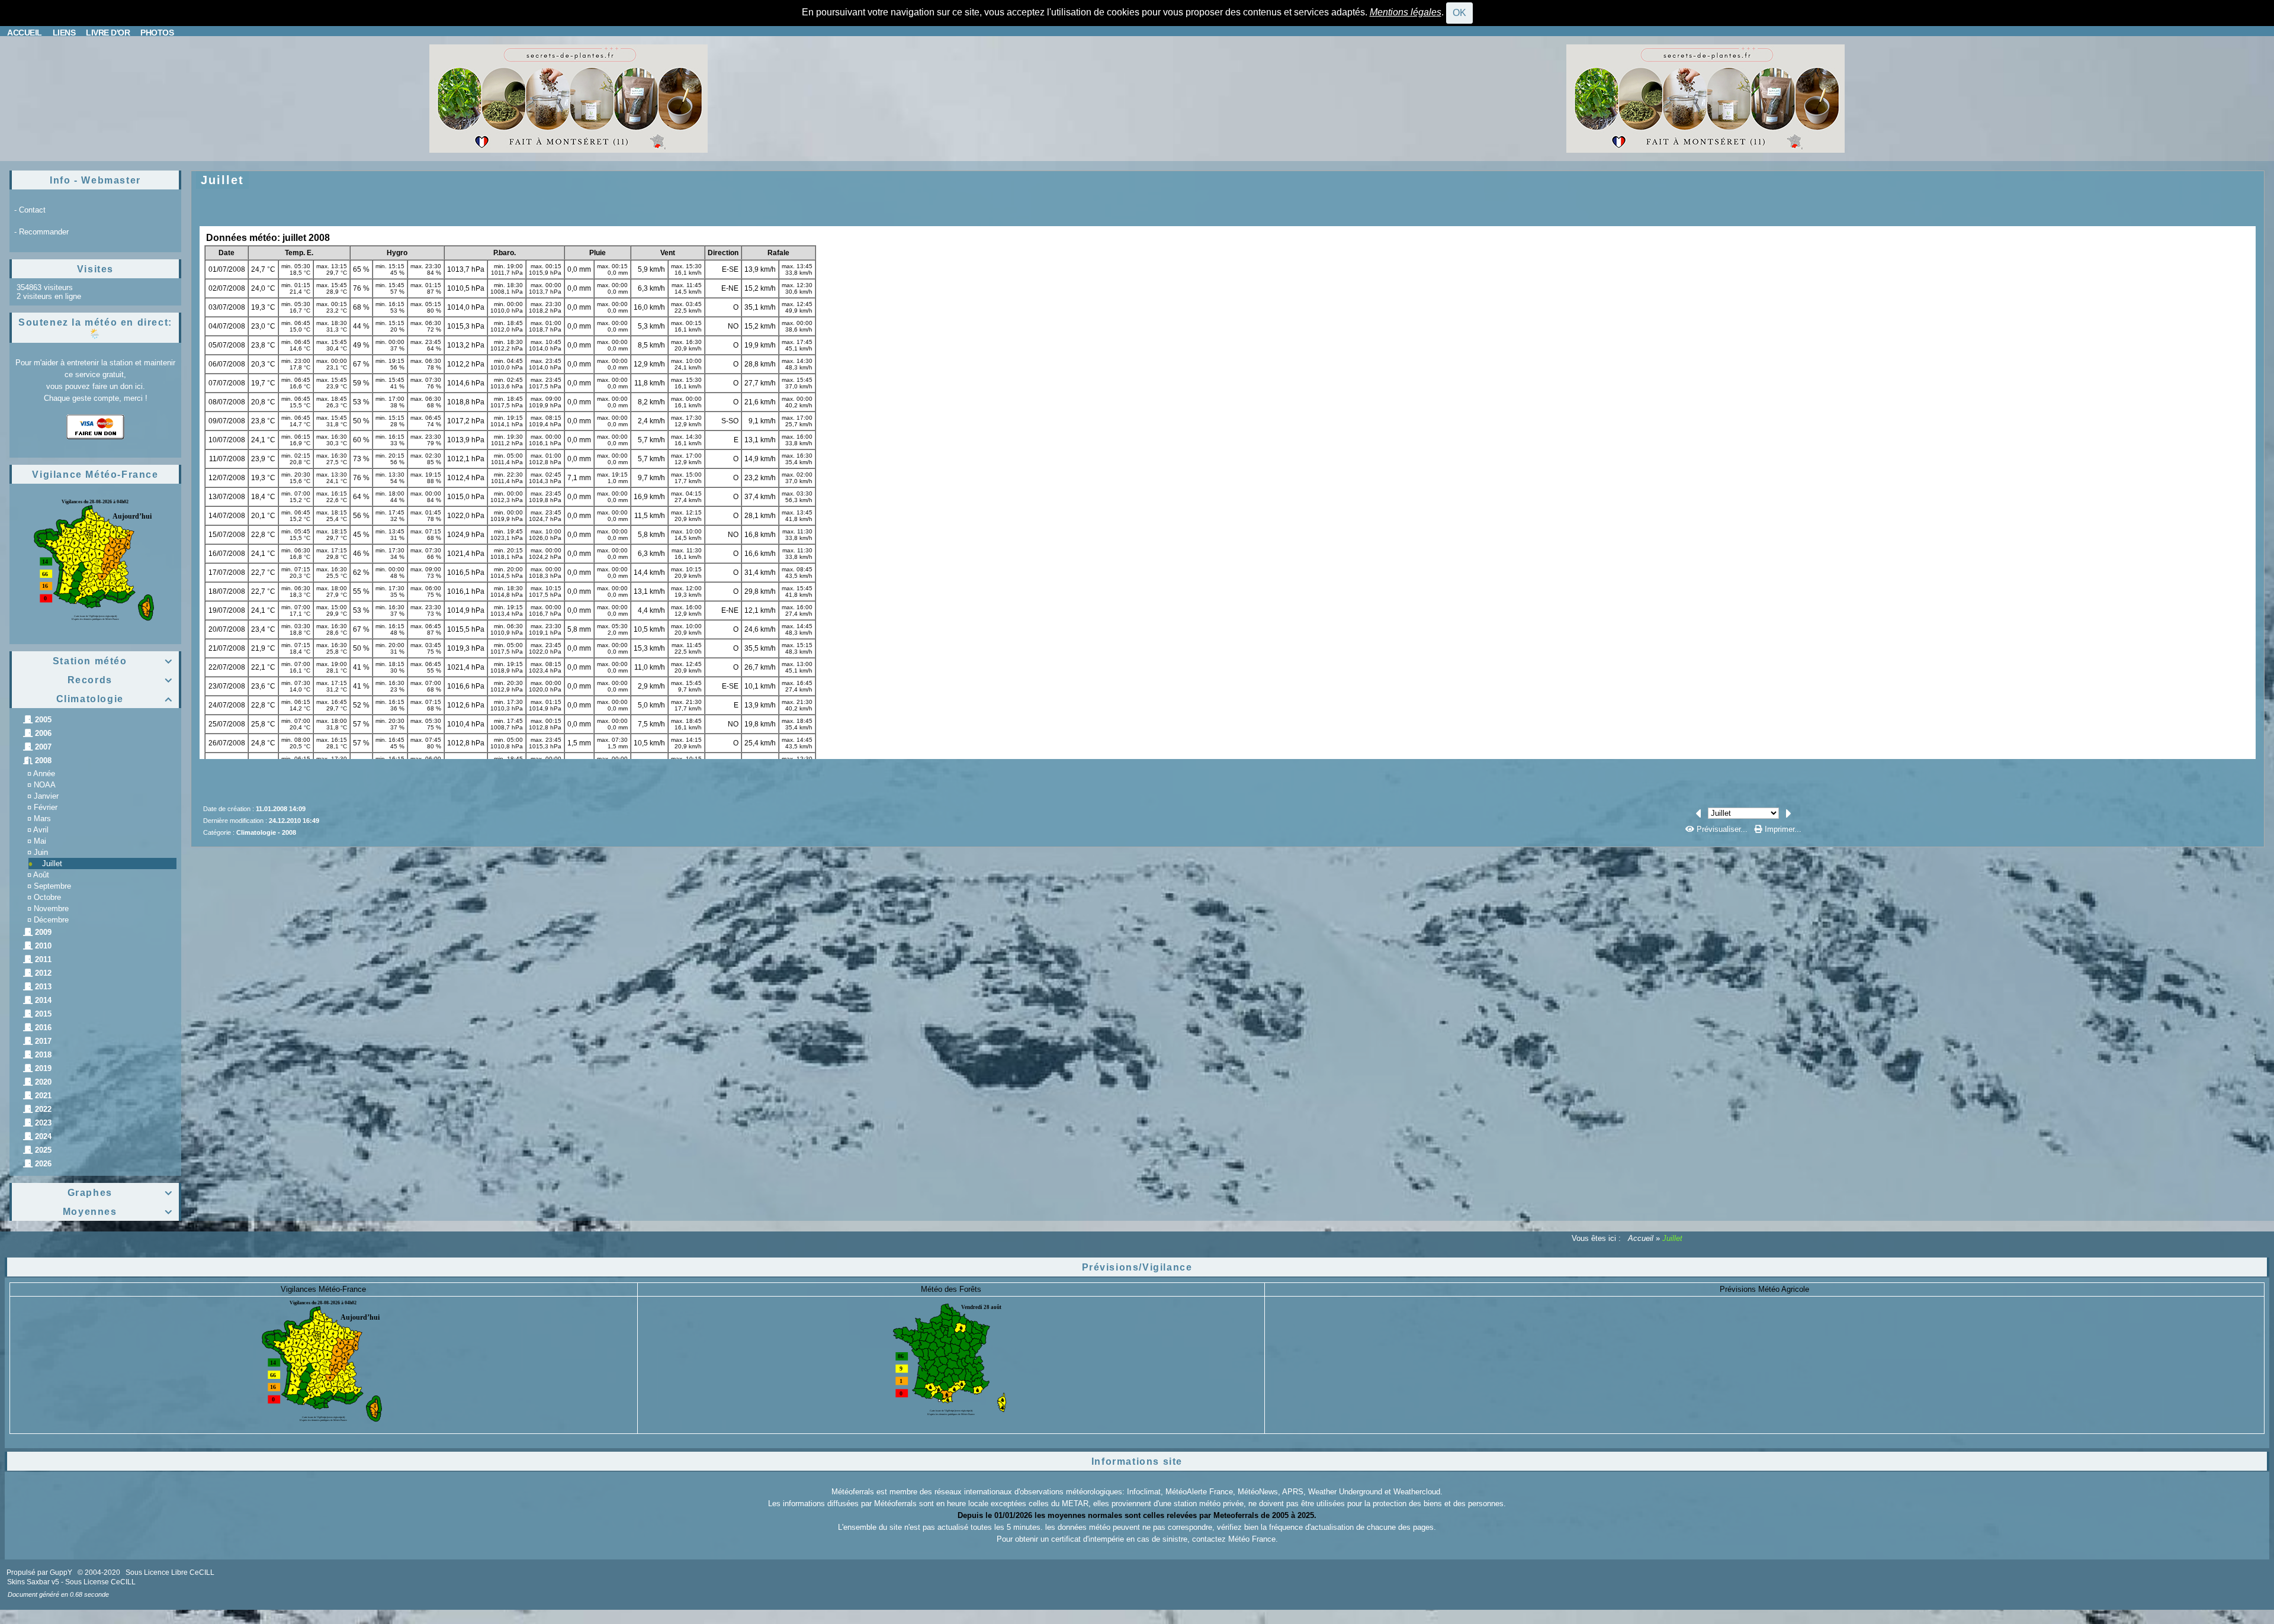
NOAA (45, 785)
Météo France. (1253, 1539)
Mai (40, 841)
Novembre (51, 909)
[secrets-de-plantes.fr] (568, 98)
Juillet (52, 864)
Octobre (47, 897)
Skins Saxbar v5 (33, 1582)
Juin (41, 852)
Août (41, 875)
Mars (42, 819)
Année (44, 774)
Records (120, 680)
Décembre (51, 920)
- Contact (30, 210)
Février (46, 807)
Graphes (120, 1193)
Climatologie (115, 699)
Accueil (1641, 1238)
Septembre (52, 886)
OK (1459, 13)
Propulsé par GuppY (40, 1572)
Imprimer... (1782, 829)
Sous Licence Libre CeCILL (171, 1572)
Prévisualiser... (1722, 829)
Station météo (113, 661)
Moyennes (118, 1212)
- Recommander (41, 232)
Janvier (46, 796)
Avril (41, 830)
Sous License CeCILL (100, 1582)
